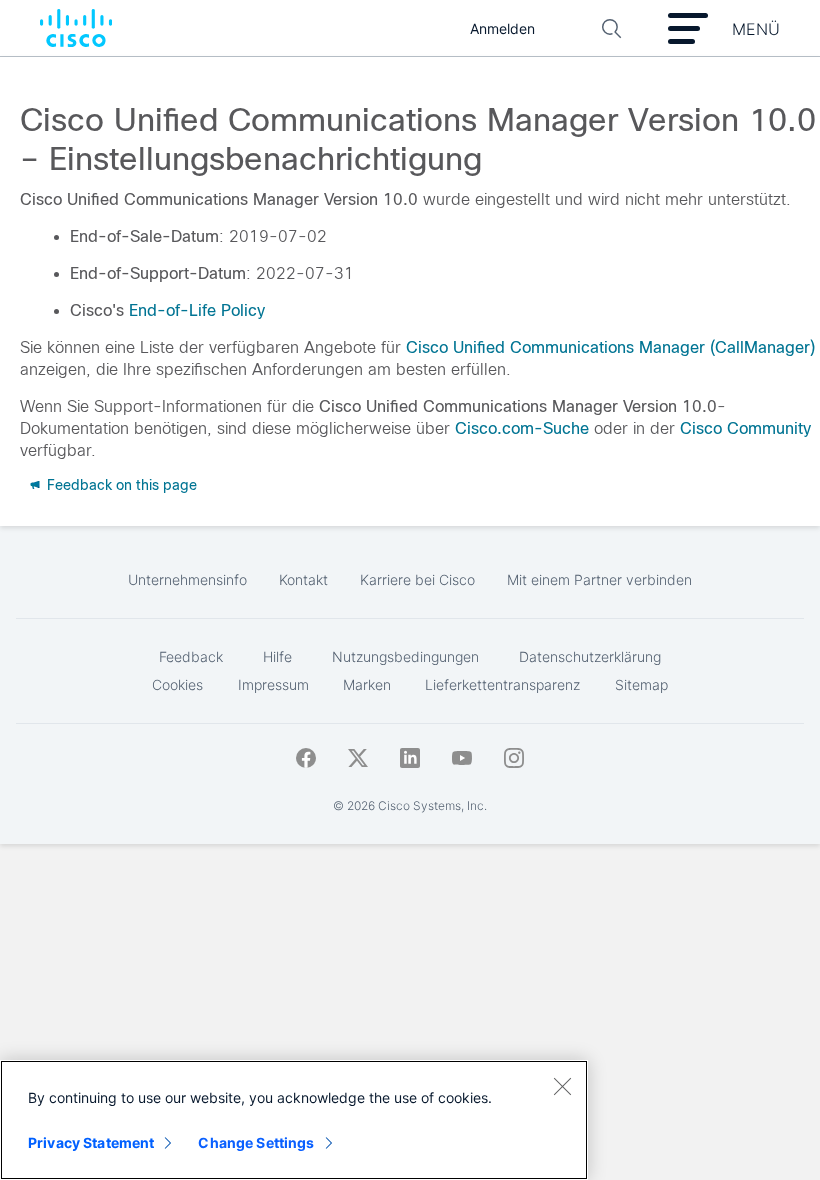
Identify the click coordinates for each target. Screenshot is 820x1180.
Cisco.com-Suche (522, 428)
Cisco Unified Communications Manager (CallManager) (610, 347)
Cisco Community (745, 428)
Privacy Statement (91, 1142)
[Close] (562, 1086)
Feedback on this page (120, 485)
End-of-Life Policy (197, 310)
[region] (294, 1120)
